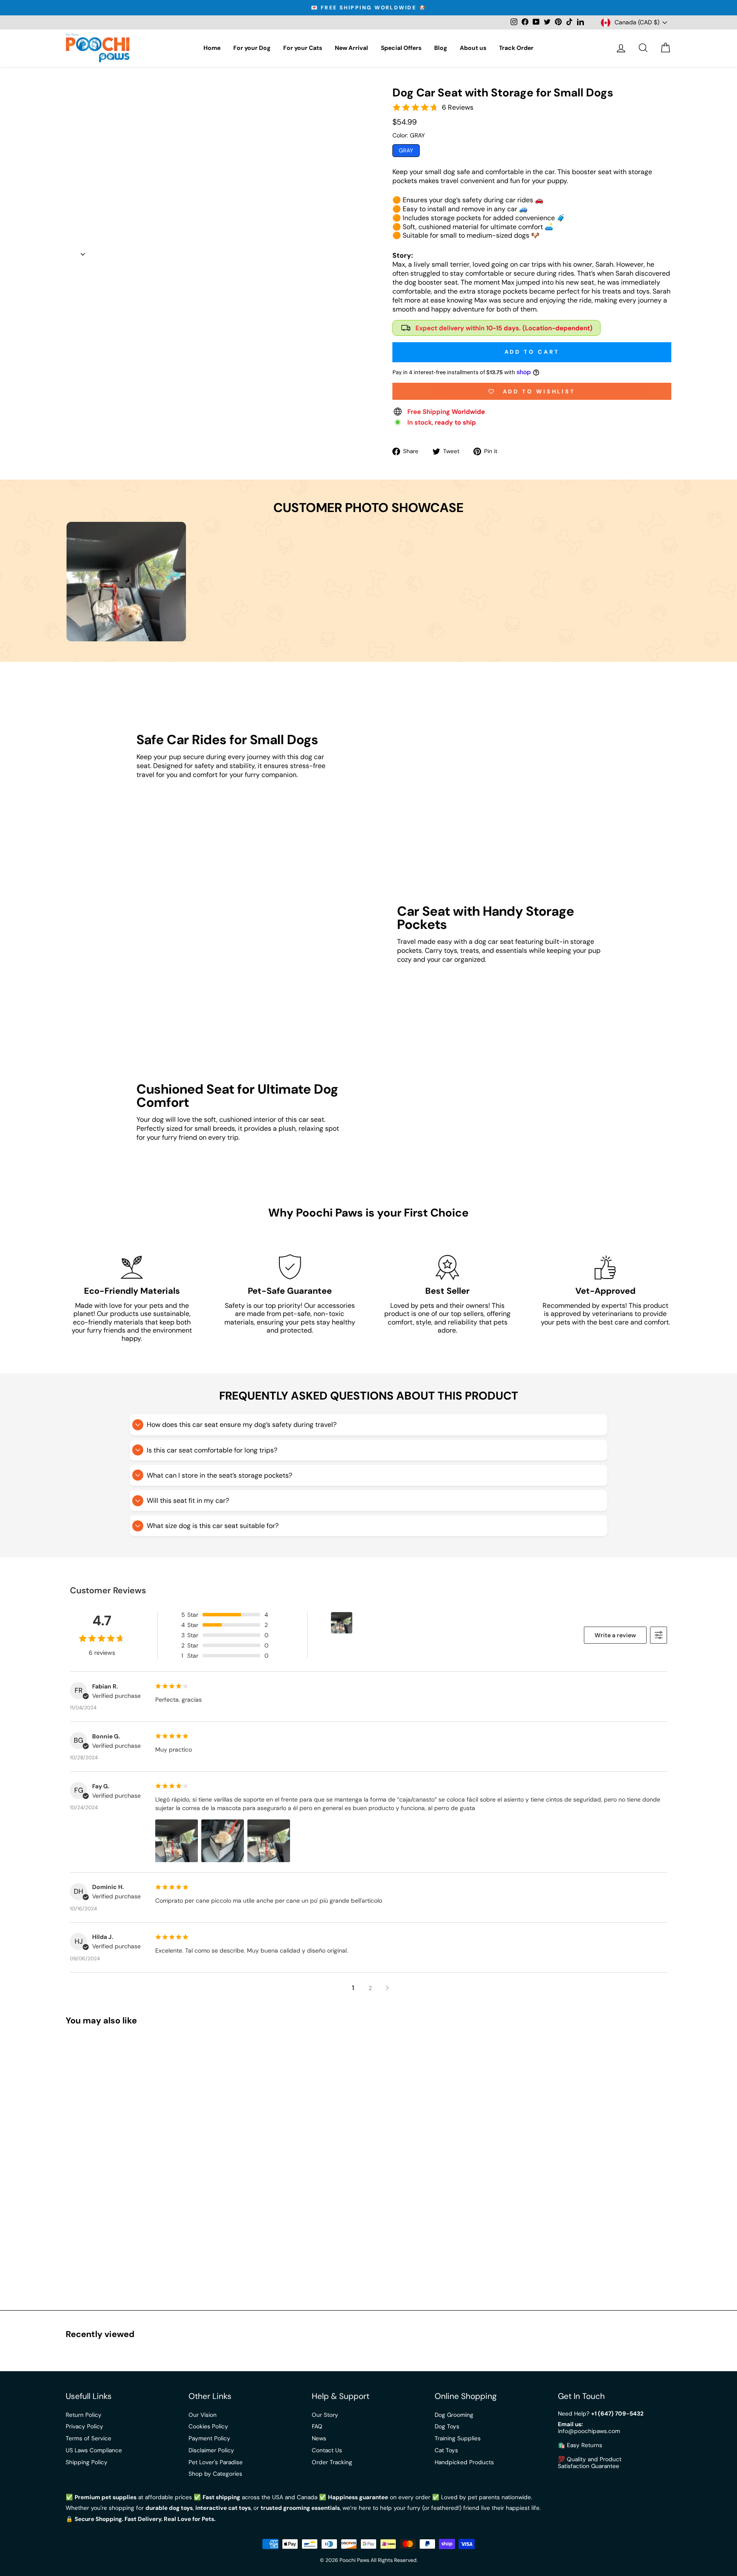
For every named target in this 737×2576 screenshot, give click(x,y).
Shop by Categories (215, 2474)
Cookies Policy (208, 2426)
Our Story (325, 2415)
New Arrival (351, 48)
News (319, 2438)
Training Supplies (458, 2438)
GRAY (406, 150)
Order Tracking (332, 2462)
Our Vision (203, 2415)
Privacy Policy (84, 2426)
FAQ (317, 2426)
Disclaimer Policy (211, 2450)
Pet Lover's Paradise (216, 2462)
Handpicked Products (464, 2462)
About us (473, 48)
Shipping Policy (87, 2462)
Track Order (516, 48)
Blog (441, 48)
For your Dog (252, 48)
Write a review (615, 1635)
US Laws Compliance (94, 2450)
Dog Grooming (454, 2415)
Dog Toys (447, 2426)
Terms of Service (88, 2438)
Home (212, 48)
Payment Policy (209, 2438)
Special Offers (401, 48)
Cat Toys (446, 2450)
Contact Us (327, 2450)
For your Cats (303, 48)
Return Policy (84, 2415)
